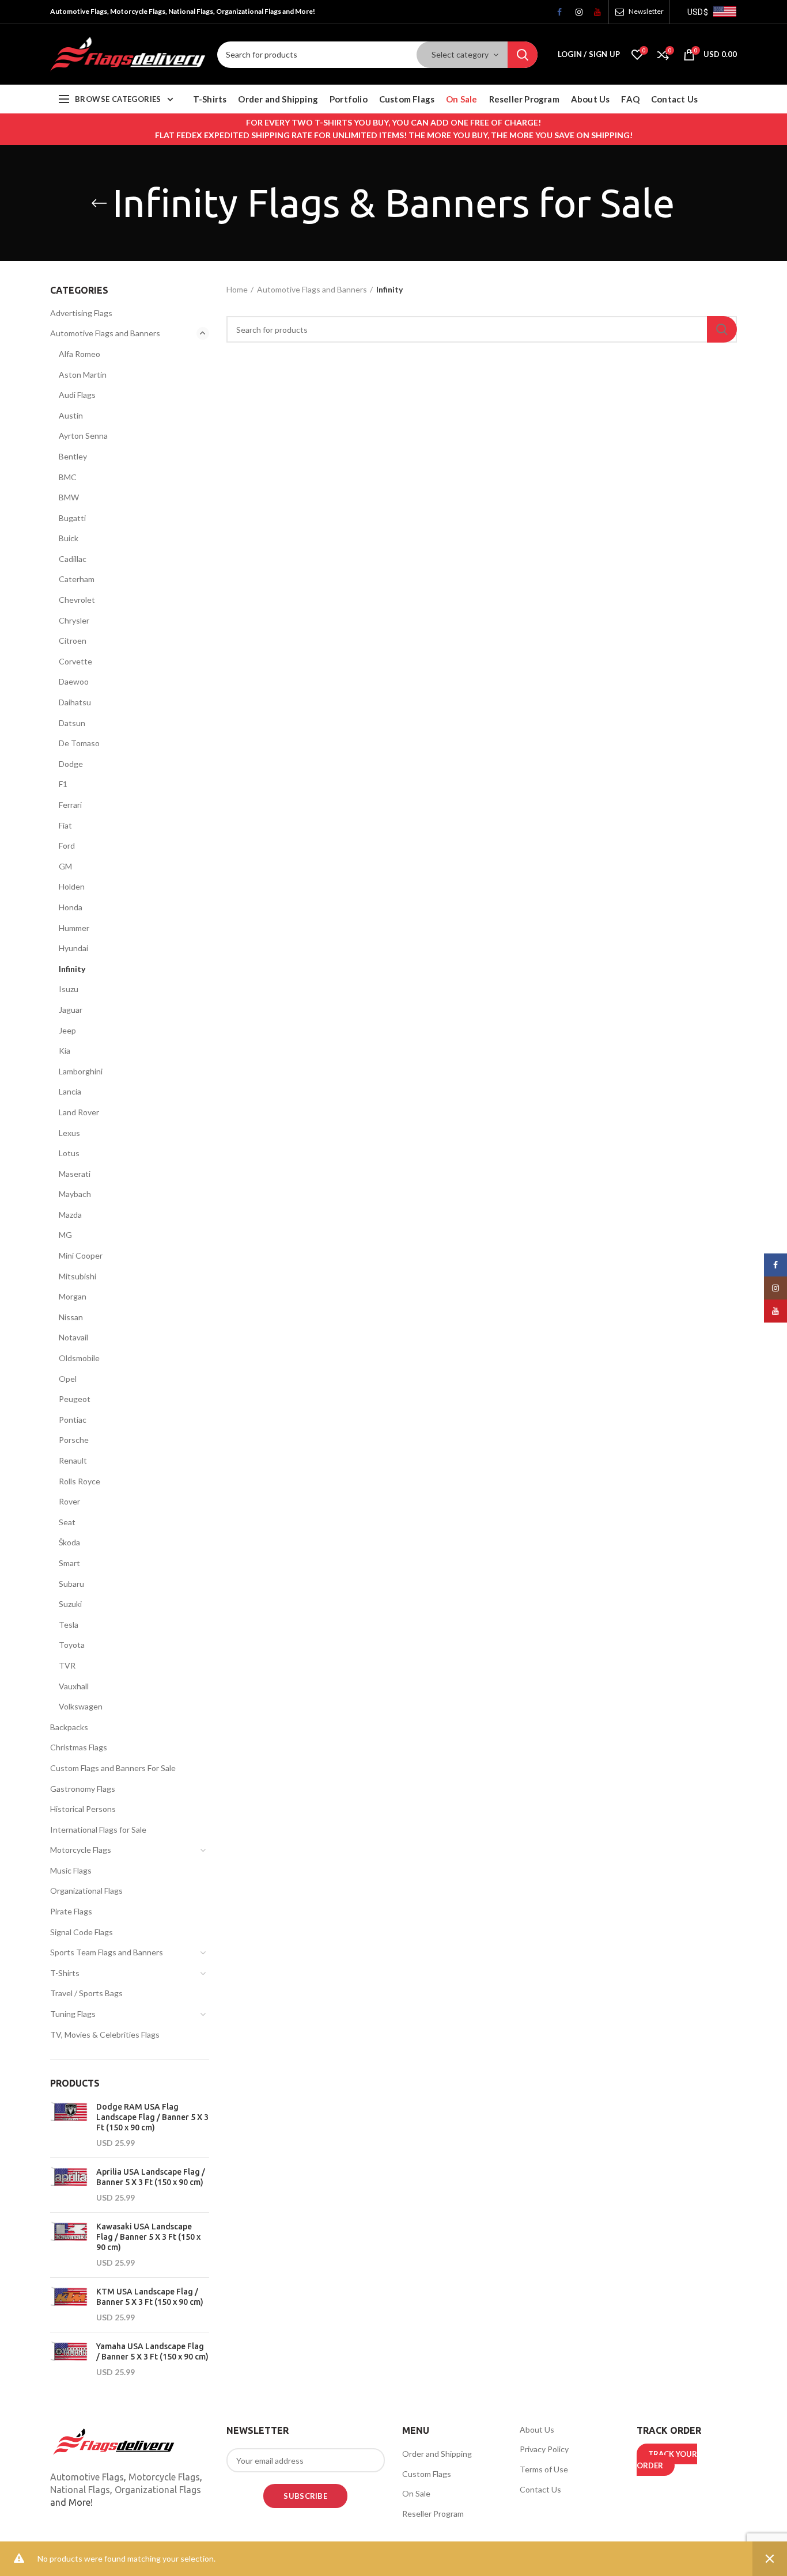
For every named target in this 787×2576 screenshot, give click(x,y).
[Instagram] (575, 15)
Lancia (70, 1091)
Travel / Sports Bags (86, 1993)
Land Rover (79, 1112)
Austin (71, 415)
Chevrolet (77, 600)
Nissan (71, 1317)
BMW (69, 497)
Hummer (74, 928)
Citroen (73, 641)
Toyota (72, 1645)
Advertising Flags (81, 313)
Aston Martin (83, 375)
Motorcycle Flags (81, 1850)
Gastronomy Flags (83, 1789)
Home (237, 289)
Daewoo (74, 681)
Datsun (72, 723)
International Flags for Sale (98, 1830)
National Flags (80, 2490)
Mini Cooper (81, 1255)
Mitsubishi (77, 1276)
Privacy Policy (544, 2449)
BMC (68, 477)
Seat (67, 1522)
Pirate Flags (71, 1911)
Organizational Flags (86, 1891)
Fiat (65, 825)
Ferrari (70, 805)
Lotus (69, 1153)
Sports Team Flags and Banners (107, 1952)
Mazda (70, 1215)
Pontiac (73, 1420)
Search (523, 55)
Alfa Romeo (80, 354)
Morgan (73, 1296)
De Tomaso (79, 743)
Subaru (71, 1584)
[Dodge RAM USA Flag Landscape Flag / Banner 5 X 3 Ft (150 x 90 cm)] (69, 2125)
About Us (537, 2429)
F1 (63, 784)
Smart (69, 1563)
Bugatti (72, 518)
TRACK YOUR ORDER (667, 2460)
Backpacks (69, 1727)
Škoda (69, 1542)
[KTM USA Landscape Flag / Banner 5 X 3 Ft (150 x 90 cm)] (69, 2305)
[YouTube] (593, 15)
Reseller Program (433, 2514)
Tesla (69, 1625)
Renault (73, 1460)
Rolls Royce (80, 1481)
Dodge (71, 764)
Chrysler (74, 620)
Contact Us (540, 2489)
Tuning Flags (73, 2014)
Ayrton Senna (83, 436)
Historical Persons (83, 1809)
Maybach (75, 1194)
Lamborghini (81, 1071)
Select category (460, 54)
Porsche (74, 1440)
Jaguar (71, 1010)
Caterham (77, 579)
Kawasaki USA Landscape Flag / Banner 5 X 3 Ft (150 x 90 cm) (148, 2237)
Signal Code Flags (82, 1932)
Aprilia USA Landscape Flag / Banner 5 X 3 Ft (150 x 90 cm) (151, 2177)
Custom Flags (427, 2474)
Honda (71, 907)
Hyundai (73, 948)
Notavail (73, 1337)
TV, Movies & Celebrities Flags (105, 2034)
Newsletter (646, 11)
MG (65, 1235)
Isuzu (69, 989)
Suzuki (70, 1604)
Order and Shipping (437, 2454)
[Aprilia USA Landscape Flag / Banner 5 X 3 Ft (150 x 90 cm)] (69, 2185)
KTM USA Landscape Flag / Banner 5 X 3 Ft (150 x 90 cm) (150, 2297)
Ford (67, 846)
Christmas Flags (79, 1747)
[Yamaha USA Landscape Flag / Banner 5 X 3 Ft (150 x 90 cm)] (69, 2360)
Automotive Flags (87, 2477)
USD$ (698, 12)
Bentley (73, 456)
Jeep (67, 1030)
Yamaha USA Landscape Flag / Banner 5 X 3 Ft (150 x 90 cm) (152, 2351)
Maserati (75, 1174)
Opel (68, 1379)
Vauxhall (74, 1686)
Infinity (72, 969)
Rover (69, 1501)
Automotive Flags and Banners (312, 289)
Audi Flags (77, 395)
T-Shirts (65, 1973)
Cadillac (73, 559)
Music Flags (71, 1870)
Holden (72, 886)
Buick (69, 538)
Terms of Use (544, 2469)
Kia (65, 1050)
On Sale (416, 2493)
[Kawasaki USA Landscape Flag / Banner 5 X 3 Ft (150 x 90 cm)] (69, 2245)
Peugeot (75, 1399)
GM (65, 866)
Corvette (75, 661)
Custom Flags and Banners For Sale (113, 1768)
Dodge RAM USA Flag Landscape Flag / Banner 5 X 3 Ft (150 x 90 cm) (152, 2117)
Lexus (69, 1133)
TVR (67, 1665)
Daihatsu (75, 702)
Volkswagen (81, 1706)
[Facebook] (557, 15)
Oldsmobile (79, 1358)
